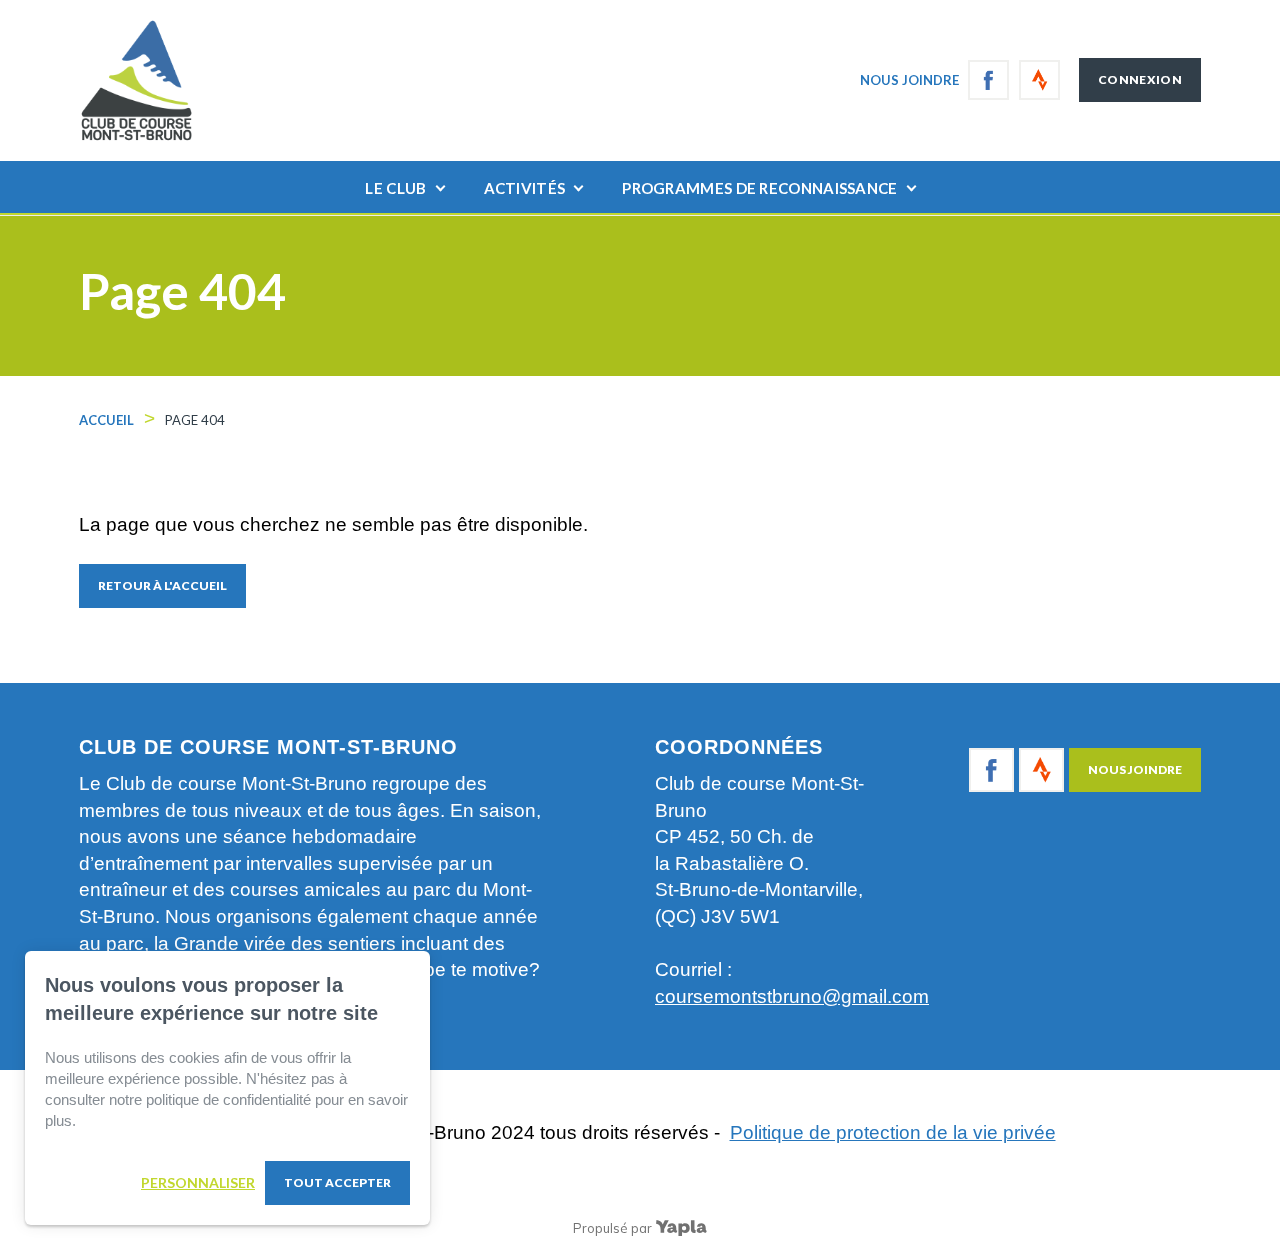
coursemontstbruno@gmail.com (792, 996)
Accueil (106, 420)
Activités (525, 188)
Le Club (395, 188)
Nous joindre (909, 80)
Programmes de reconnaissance (759, 188)
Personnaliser (198, 1182)
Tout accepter (337, 1182)
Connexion (1140, 79)
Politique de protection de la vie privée (893, 1132)
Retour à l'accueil (162, 585)
